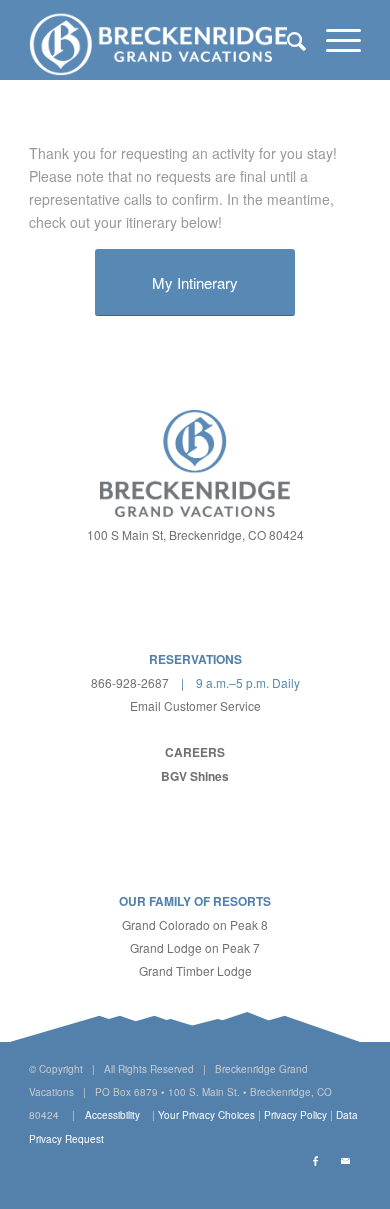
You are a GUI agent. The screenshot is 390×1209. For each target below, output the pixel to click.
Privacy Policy (295, 1115)
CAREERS (195, 752)
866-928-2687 (130, 682)
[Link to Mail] (346, 1161)
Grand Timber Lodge (195, 970)
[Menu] (333, 40)
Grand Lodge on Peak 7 (195, 947)
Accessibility (112, 1115)
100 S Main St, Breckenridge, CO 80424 (195, 534)
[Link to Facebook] (316, 1161)
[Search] (286, 40)
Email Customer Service (195, 705)
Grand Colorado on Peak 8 (195, 924)
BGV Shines (195, 776)
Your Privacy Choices (206, 1115)
